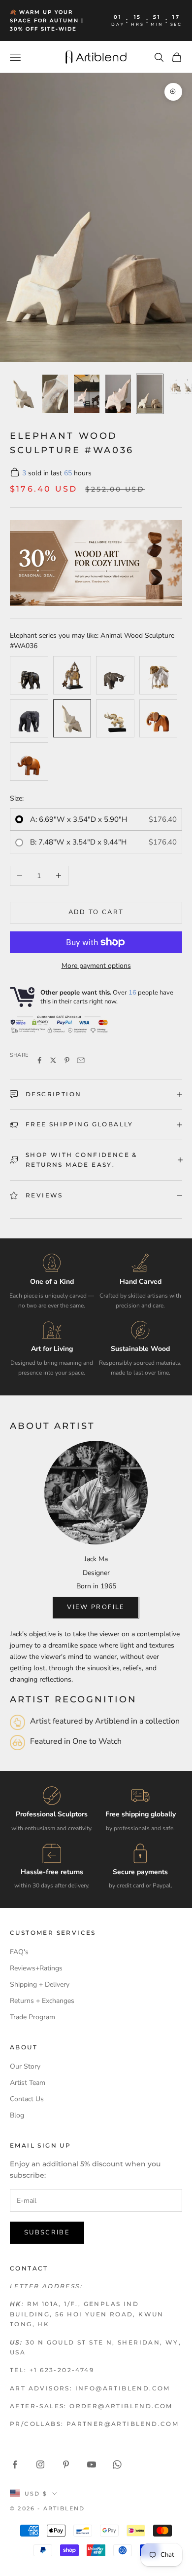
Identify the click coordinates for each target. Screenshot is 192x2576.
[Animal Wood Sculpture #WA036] (72, 719)
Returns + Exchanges (42, 2001)
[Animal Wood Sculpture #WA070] (159, 719)
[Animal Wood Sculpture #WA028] (29, 719)
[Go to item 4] (118, 394)
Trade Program (32, 2017)
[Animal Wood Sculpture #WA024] (72, 675)
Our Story (25, 2066)
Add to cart (96, 912)
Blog (17, 2115)
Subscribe (47, 2232)
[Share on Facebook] (39, 1060)
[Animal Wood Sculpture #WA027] (159, 675)
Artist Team (28, 2083)
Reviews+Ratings (36, 1968)
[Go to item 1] (24, 394)
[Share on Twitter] (53, 1060)
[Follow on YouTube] (92, 2464)
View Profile (96, 1607)
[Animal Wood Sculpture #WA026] (115, 719)
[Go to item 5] (150, 394)
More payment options (96, 966)
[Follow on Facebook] (15, 2464)
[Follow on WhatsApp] (117, 2464)
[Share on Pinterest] (67, 1060)
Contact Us (27, 2099)
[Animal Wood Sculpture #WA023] (29, 675)
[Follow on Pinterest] (66, 2464)
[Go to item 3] (87, 394)
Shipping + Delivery (40, 1984)
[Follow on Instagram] (40, 2464)
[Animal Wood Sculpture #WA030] (115, 675)
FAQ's (19, 1952)
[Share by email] (81, 1060)
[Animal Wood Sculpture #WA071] (29, 762)
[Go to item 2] (55, 394)
